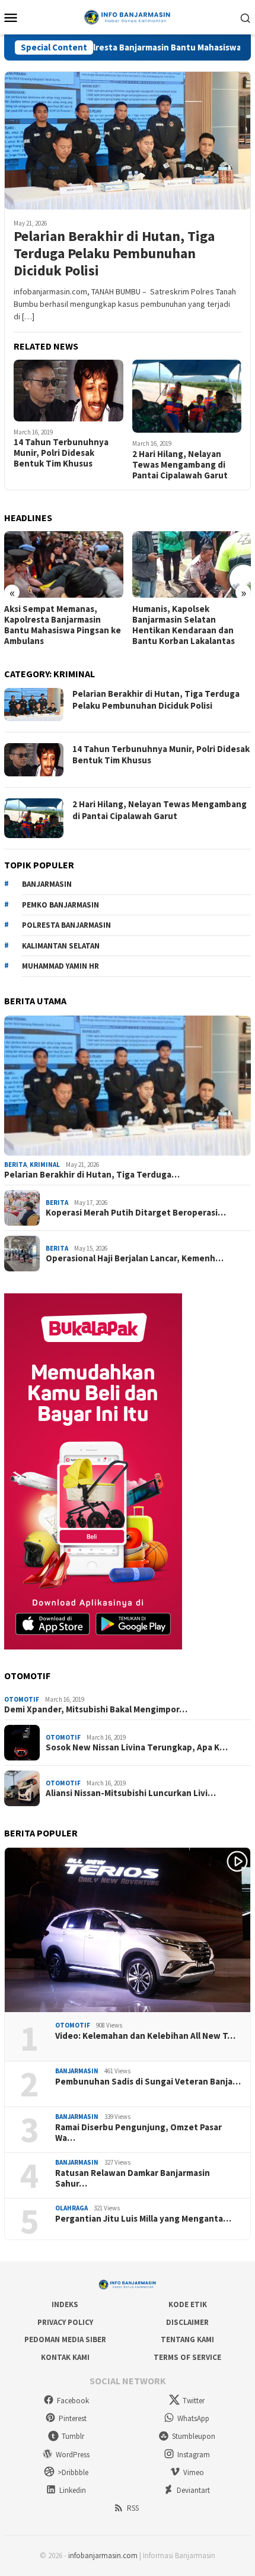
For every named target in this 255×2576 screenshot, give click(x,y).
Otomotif (22, 1699)
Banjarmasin (77, 2071)
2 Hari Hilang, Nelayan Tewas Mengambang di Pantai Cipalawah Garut (180, 465)
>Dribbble (73, 2472)
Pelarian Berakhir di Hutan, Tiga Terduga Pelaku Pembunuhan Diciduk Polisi (114, 253)
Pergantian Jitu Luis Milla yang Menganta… (143, 2219)
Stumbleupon (194, 2436)
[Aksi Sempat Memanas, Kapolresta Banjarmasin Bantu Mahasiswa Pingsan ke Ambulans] (64, 564)
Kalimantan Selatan (61, 946)
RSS (133, 2508)
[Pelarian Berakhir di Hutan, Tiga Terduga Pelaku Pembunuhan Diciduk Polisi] (128, 140)
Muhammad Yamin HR (60, 966)
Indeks (65, 2304)
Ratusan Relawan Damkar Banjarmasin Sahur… (133, 2178)
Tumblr (73, 2436)
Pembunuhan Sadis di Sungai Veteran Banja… (148, 2082)
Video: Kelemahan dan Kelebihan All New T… (145, 2036)
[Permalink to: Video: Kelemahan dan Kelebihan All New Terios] (128, 1930)
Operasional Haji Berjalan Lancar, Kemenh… (135, 1258)
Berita (15, 1165)
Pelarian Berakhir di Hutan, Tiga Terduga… (92, 1175)
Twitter (194, 2401)
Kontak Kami (65, 2357)
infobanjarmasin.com (103, 2556)
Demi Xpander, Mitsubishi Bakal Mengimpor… (96, 1709)
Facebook (73, 2401)
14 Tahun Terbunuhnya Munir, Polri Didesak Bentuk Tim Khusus (61, 453)
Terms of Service (187, 2357)
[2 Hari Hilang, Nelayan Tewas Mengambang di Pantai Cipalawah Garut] (187, 396)
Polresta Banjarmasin (66, 925)
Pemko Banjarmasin (60, 905)
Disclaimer (187, 2322)
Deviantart (193, 2490)
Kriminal (45, 1165)
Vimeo (194, 2472)
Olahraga (71, 2208)
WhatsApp (193, 2418)
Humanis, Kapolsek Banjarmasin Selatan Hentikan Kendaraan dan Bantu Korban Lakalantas (184, 625)
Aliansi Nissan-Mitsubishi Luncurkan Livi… (131, 1793)
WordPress (73, 2455)
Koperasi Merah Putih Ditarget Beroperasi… (136, 1213)
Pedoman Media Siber (65, 2339)
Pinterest (73, 2418)
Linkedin (73, 2490)
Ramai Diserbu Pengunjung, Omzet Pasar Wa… (138, 2133)
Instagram (194, 2455)
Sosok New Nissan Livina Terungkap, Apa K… (137, 1747)
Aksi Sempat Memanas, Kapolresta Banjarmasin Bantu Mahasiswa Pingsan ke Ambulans (63, 625)
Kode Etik (188, 2304)
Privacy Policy (65, 2322)
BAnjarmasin (47, 884)
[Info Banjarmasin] (127, 16)
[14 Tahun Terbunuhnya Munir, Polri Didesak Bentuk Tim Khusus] (68, 391)
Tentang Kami (187, 2339)
